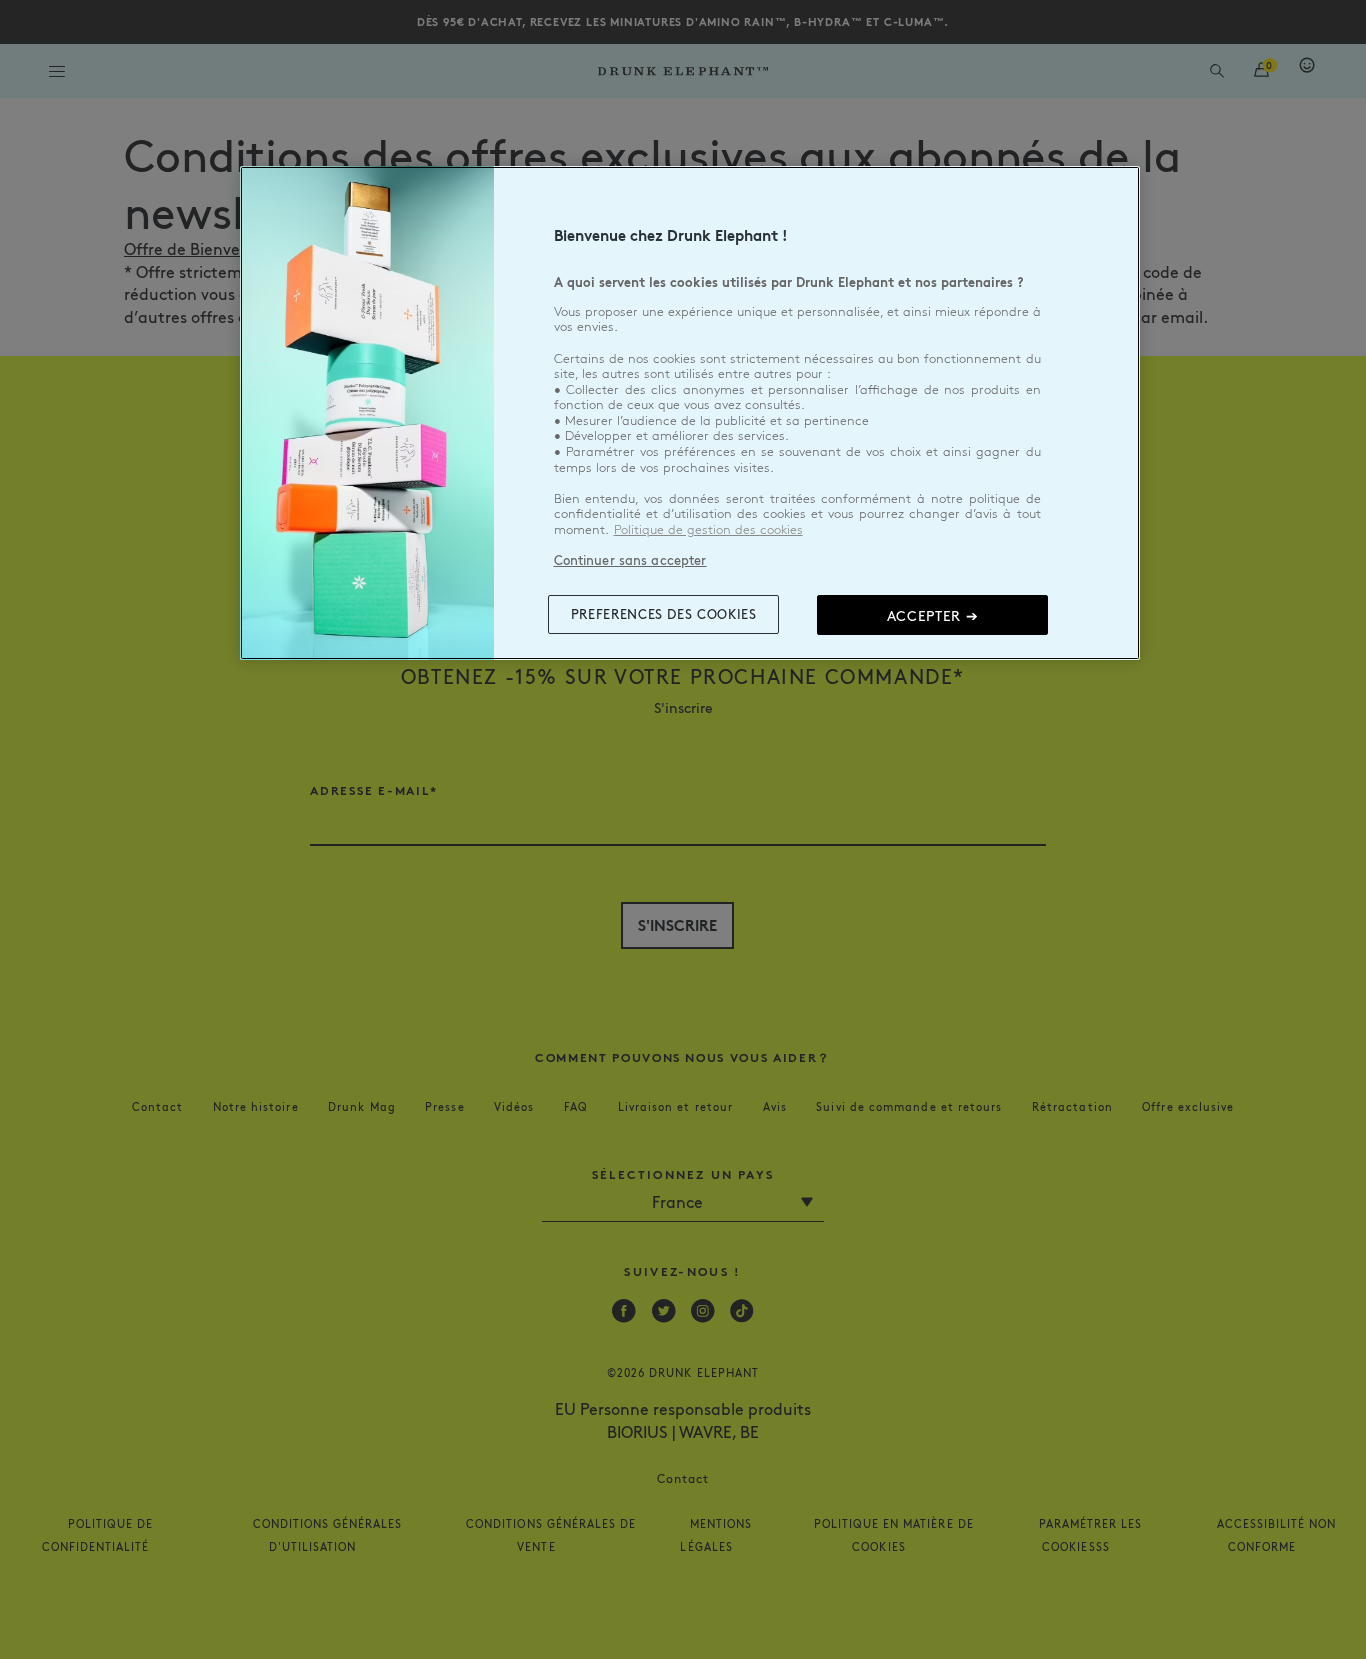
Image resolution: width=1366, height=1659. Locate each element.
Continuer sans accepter (630, 560)
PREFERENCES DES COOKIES (664, 614)
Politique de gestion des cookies (708, 530)
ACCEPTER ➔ (933, 615)
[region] (690, 413)
